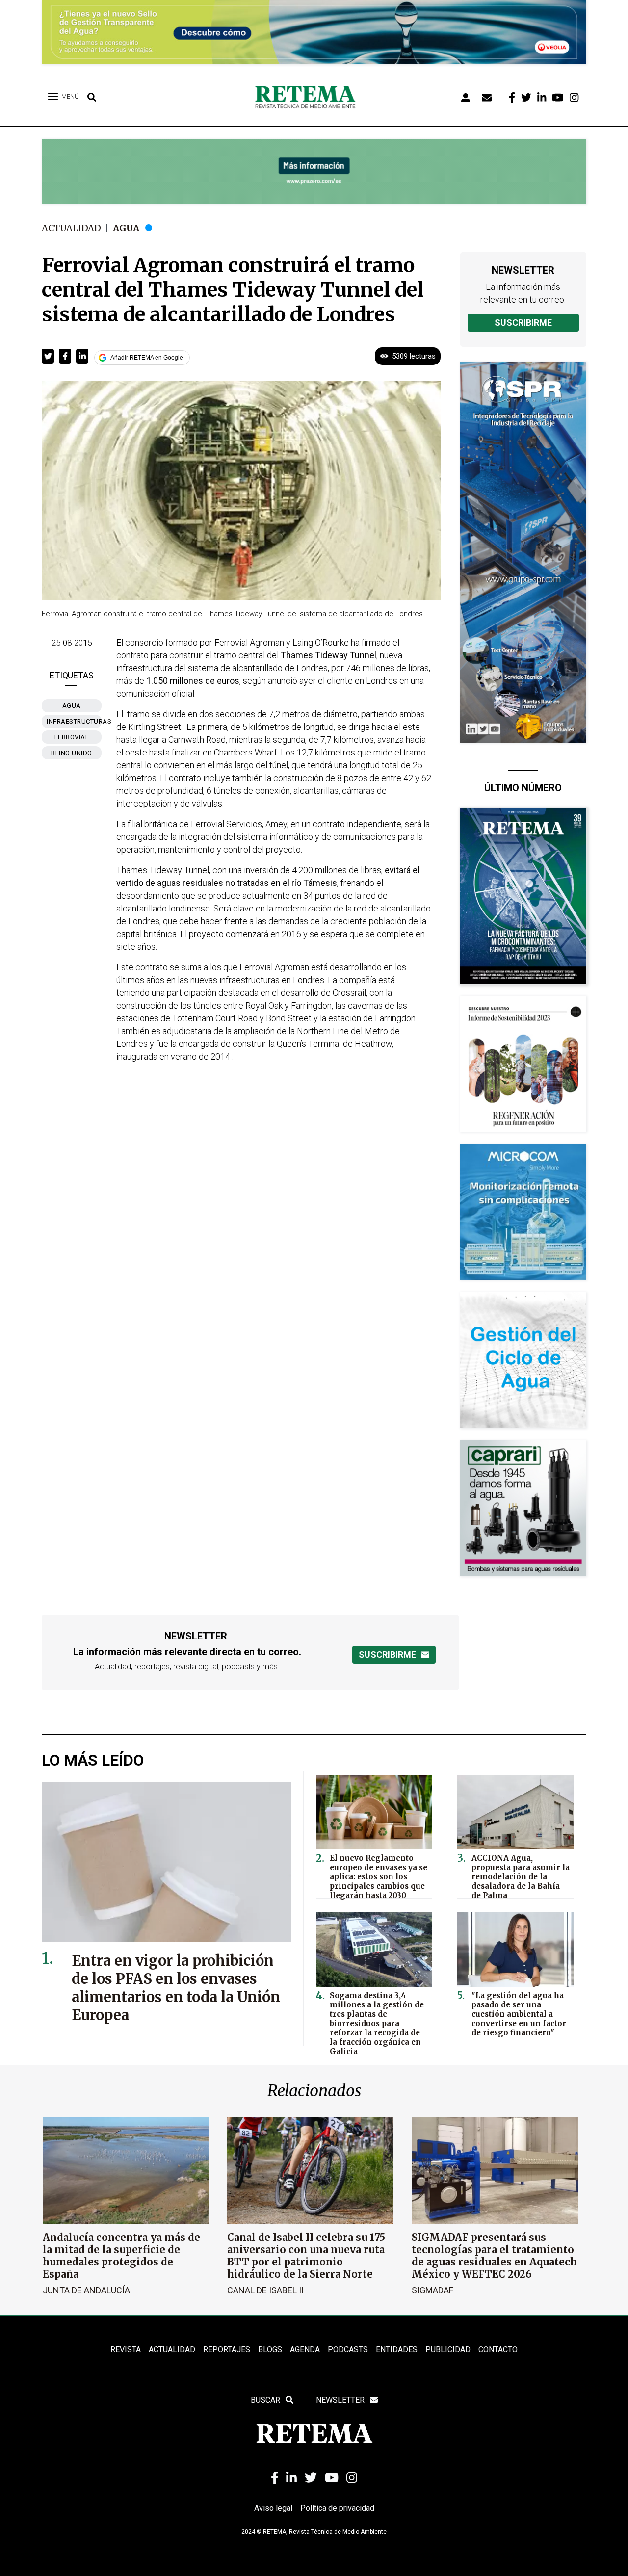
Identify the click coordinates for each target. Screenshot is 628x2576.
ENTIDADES (397, 2350)
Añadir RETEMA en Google (147, 358)
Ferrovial (72, 737)
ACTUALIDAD (172, 2350)
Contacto (498, 2350)
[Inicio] (309, 98)
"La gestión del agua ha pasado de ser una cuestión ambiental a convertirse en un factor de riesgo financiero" (519, 2014)
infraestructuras (74, 721)
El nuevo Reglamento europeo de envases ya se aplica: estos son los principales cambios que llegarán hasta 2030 (379, 1877)
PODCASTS (348, 2350)
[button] (48, 356)
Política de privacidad (337, 2508)
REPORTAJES (227, 2350)
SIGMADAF (432, 2290)
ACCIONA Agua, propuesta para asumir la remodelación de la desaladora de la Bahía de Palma (521, 1877)
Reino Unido (72, 753)
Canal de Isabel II (265, 2290)
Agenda (305, 2350)
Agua (126, 228)
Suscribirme (523, 323)
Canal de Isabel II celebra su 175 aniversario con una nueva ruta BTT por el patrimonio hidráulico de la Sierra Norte (306, 2256)
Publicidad (448, 2350)
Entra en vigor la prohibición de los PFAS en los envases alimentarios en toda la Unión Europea (176, 1988)
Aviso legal (273, 2508)
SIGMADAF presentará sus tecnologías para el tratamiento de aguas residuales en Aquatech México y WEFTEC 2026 (494, 2256)
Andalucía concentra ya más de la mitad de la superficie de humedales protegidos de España (121, 2256)
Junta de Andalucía (86, 2290)
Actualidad (71, 228)
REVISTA (126, 2350)
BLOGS (270, 2350)
